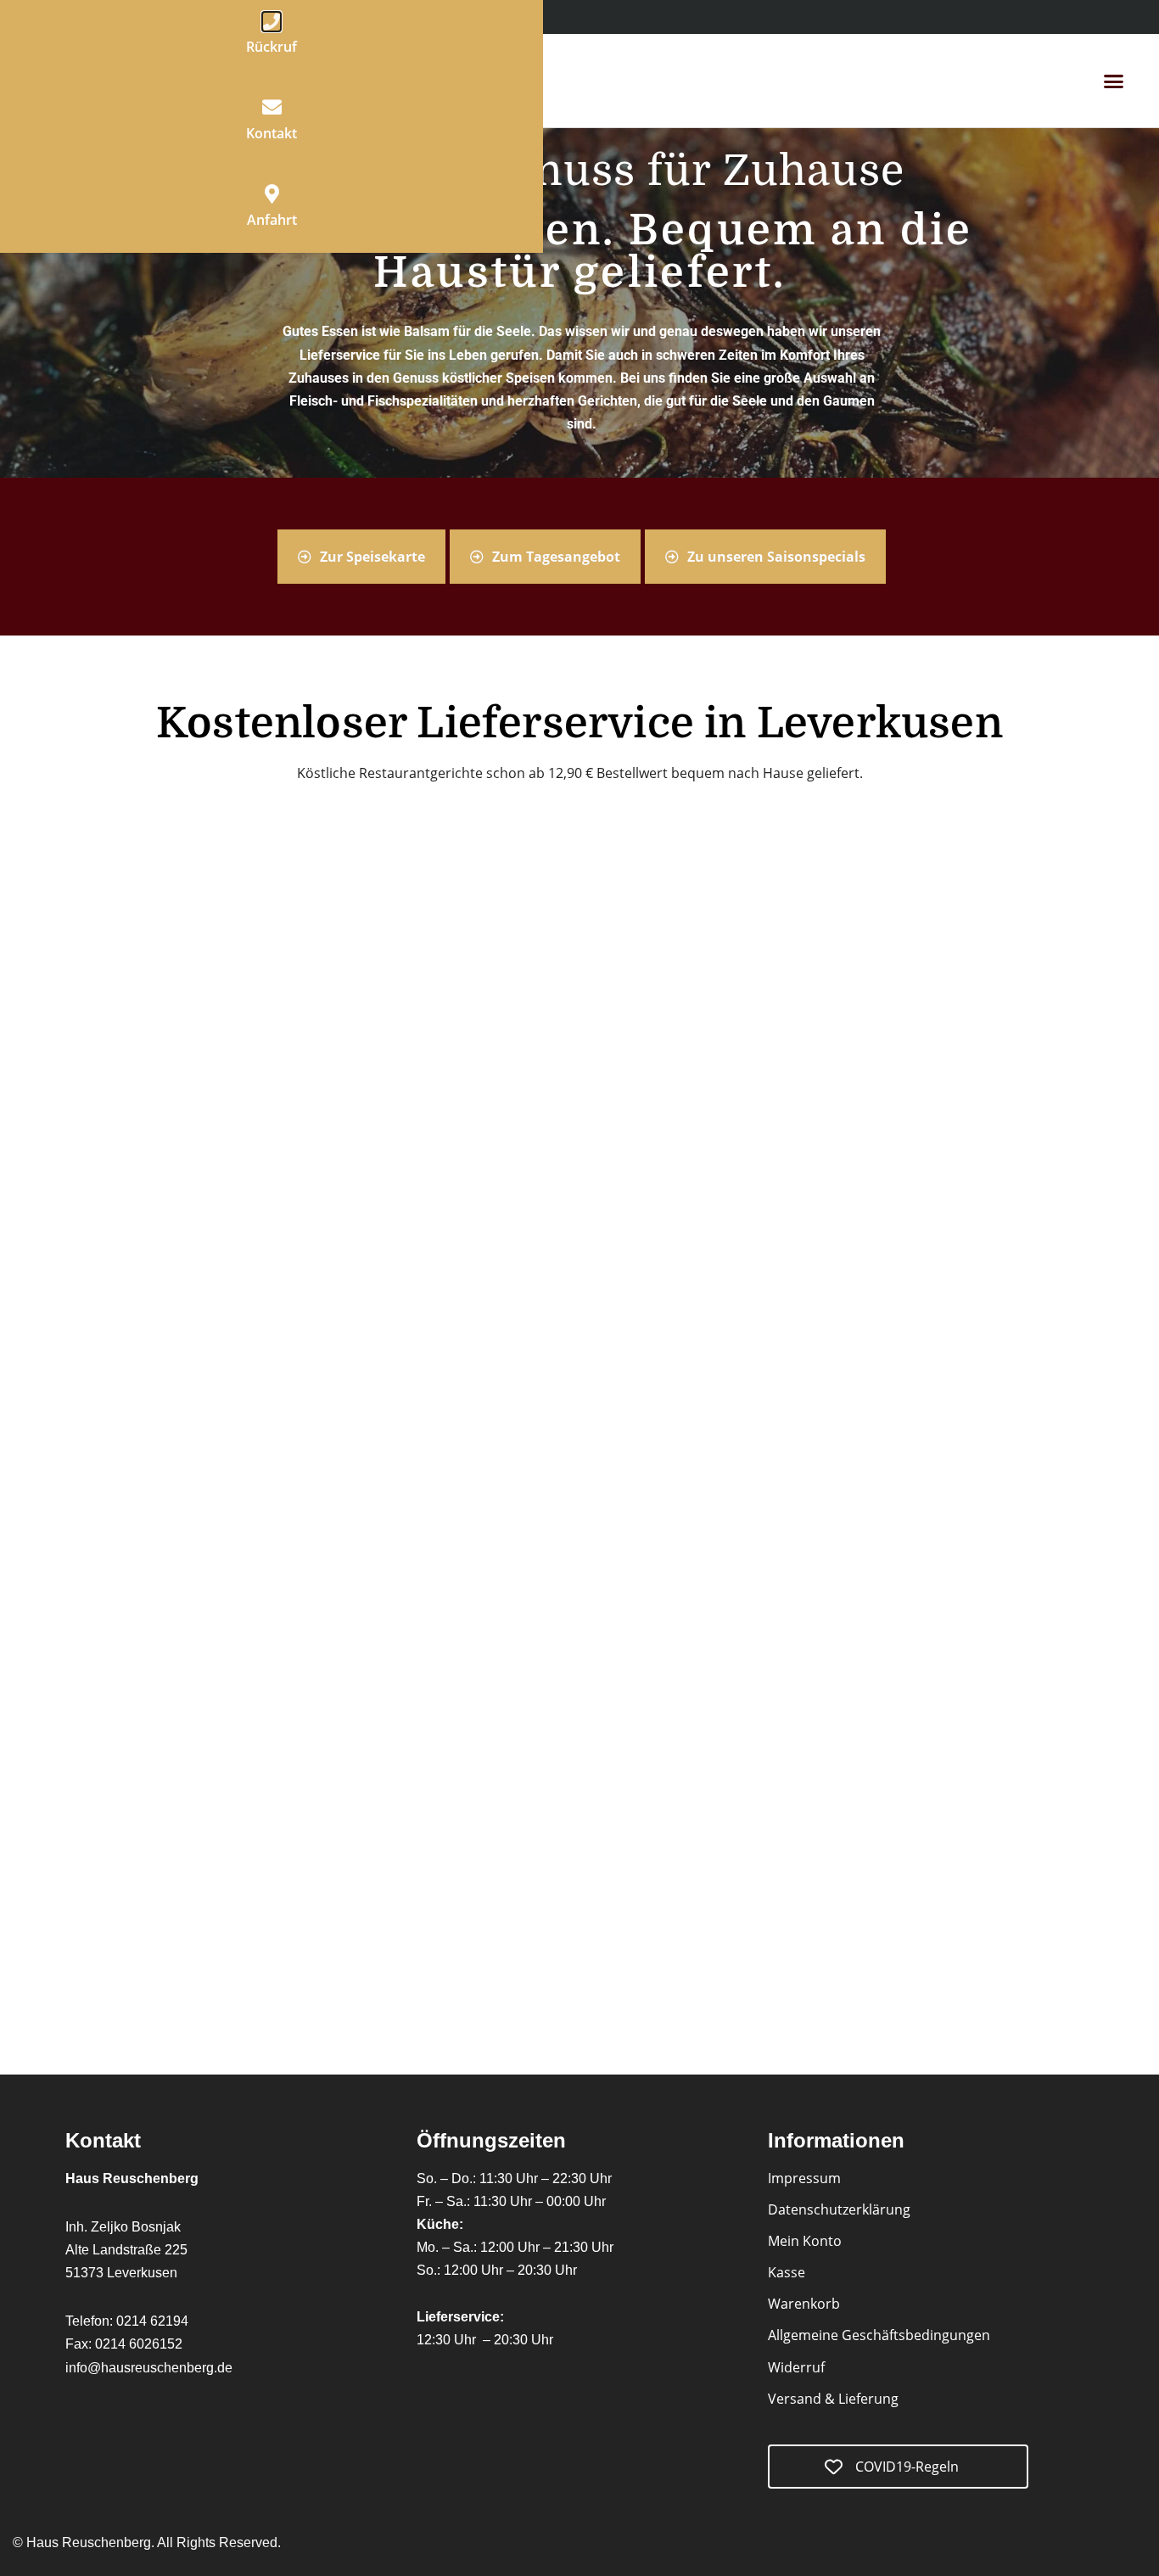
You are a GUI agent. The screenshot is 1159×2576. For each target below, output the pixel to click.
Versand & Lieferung (833, 2399)
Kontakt (272, 133)
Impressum (804, 2178)
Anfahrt (272, 220)
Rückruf (272, 47)
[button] (1113, 81)
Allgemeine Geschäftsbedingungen (879, 2335)
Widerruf (796, 2367)
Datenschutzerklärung (839, 2209)
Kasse (787, 2272)
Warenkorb (804, 2304)
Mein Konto (805, 2241)
